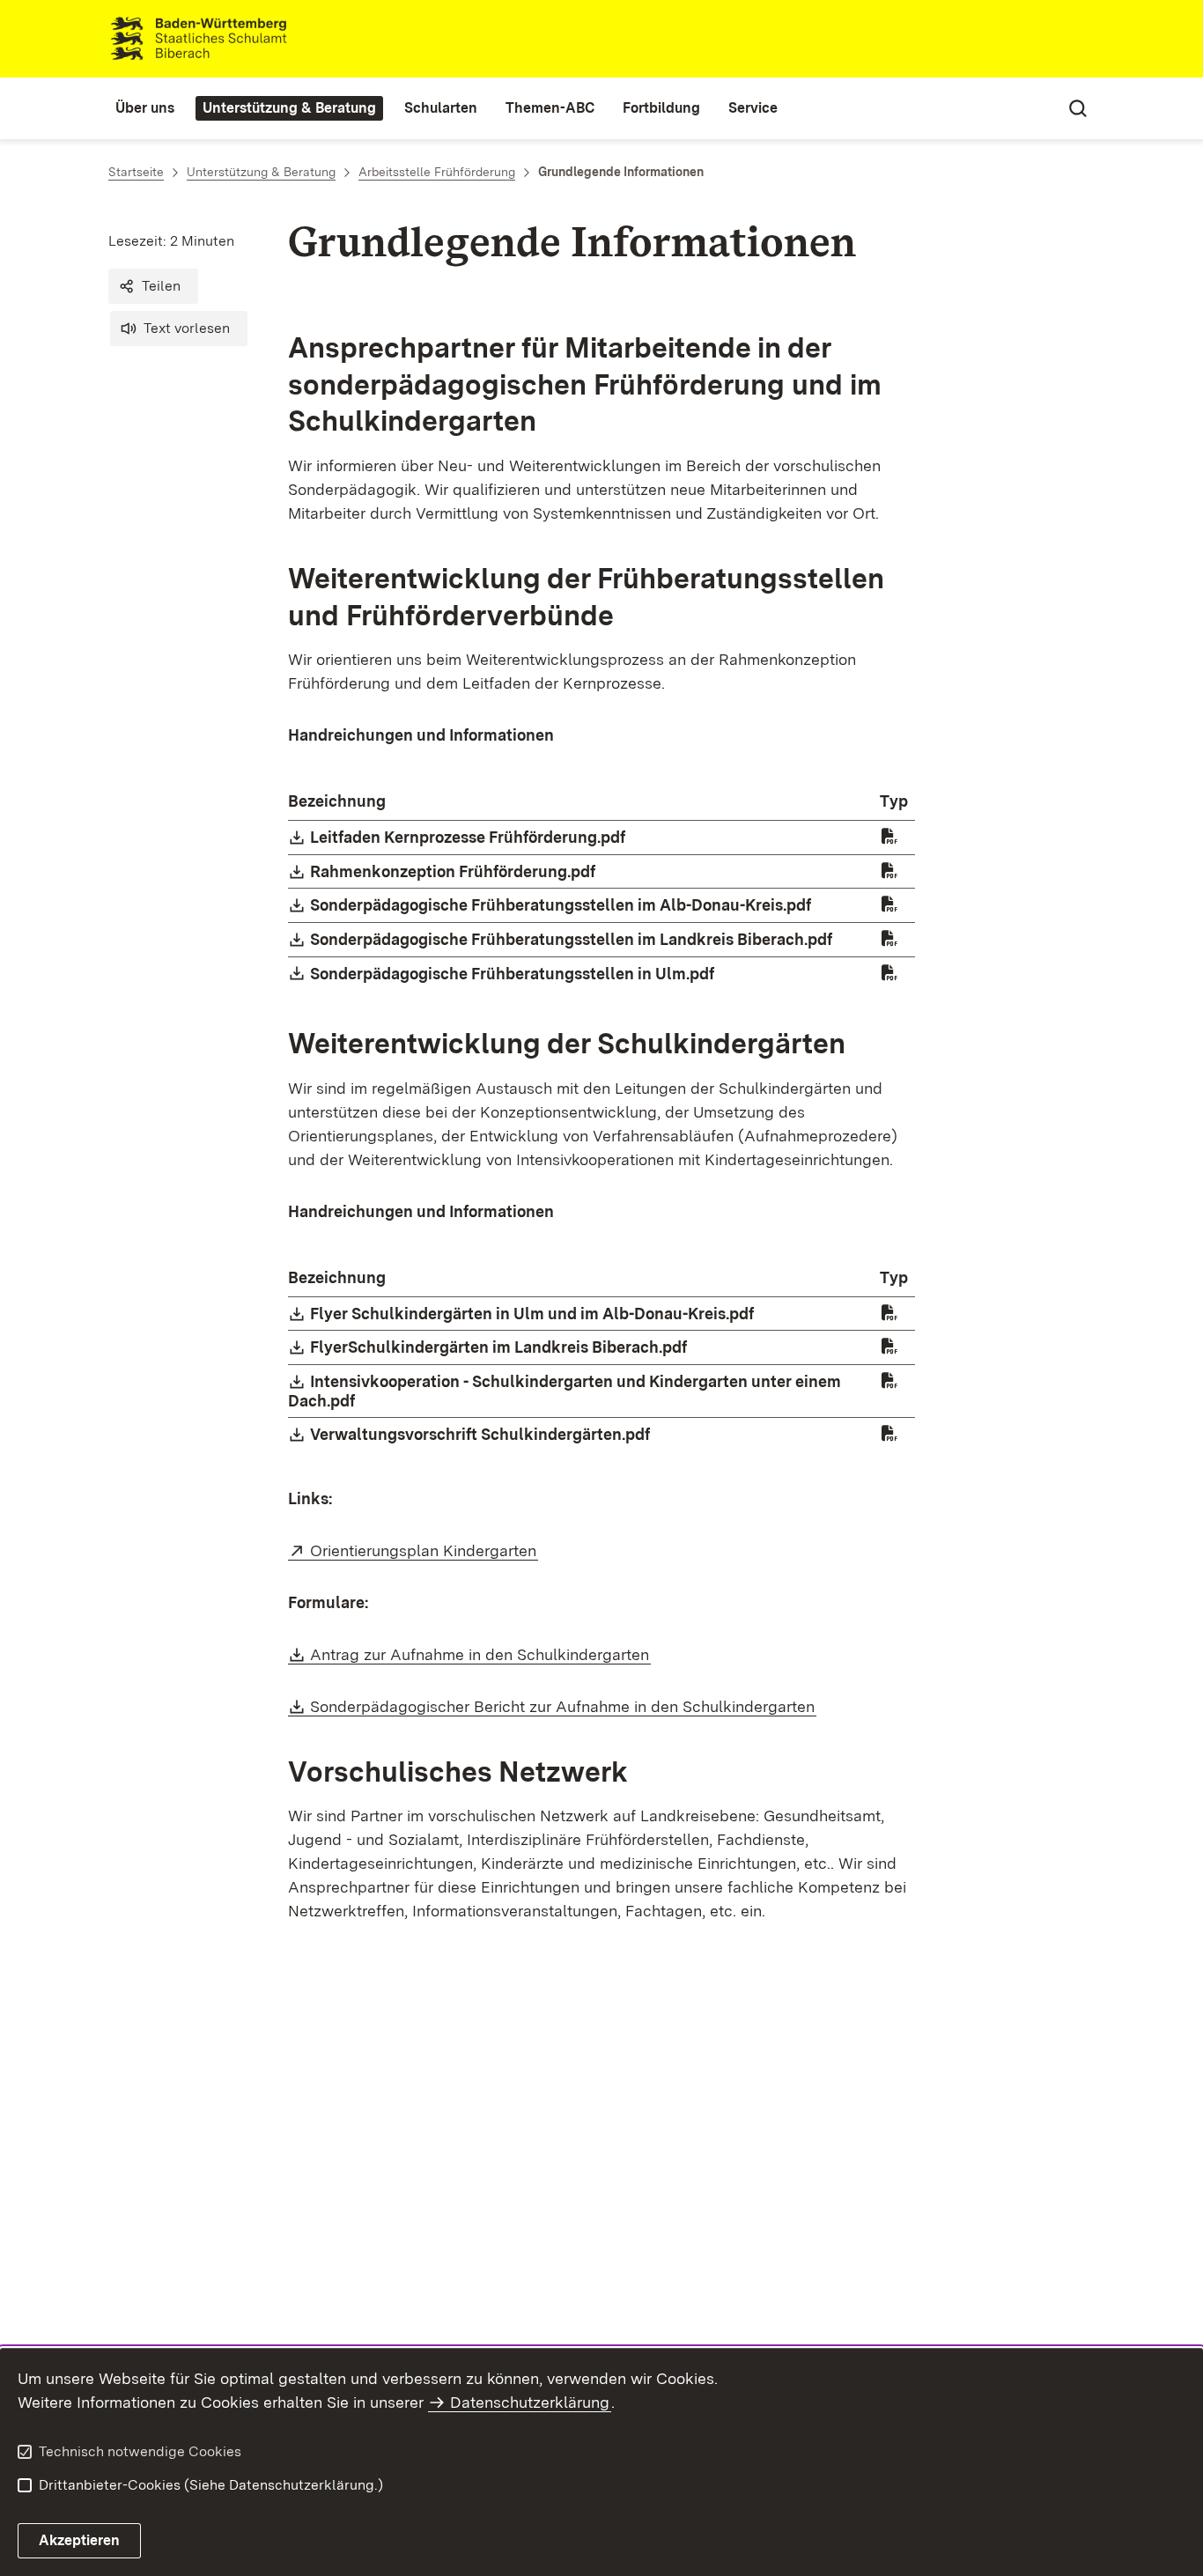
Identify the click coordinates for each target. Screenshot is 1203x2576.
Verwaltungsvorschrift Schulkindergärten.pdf (481, 1434)
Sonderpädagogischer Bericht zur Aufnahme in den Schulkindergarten (563, 1706)
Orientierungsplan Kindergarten (424, 1550)
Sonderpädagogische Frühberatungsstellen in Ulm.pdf (513, 974)
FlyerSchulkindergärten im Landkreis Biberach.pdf (499, 1347)
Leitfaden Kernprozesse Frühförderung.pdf (469, 837)
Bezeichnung (337, 801)
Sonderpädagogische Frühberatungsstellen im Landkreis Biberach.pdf (572, 939)
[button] (153, 286)
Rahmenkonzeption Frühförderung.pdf (454, 871)
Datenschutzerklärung (530, 2402)
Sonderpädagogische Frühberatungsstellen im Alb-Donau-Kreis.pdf (561, 905)
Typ (894, 801)
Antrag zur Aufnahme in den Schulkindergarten (480, 1654)
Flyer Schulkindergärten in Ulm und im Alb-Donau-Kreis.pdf (533, 1314)
